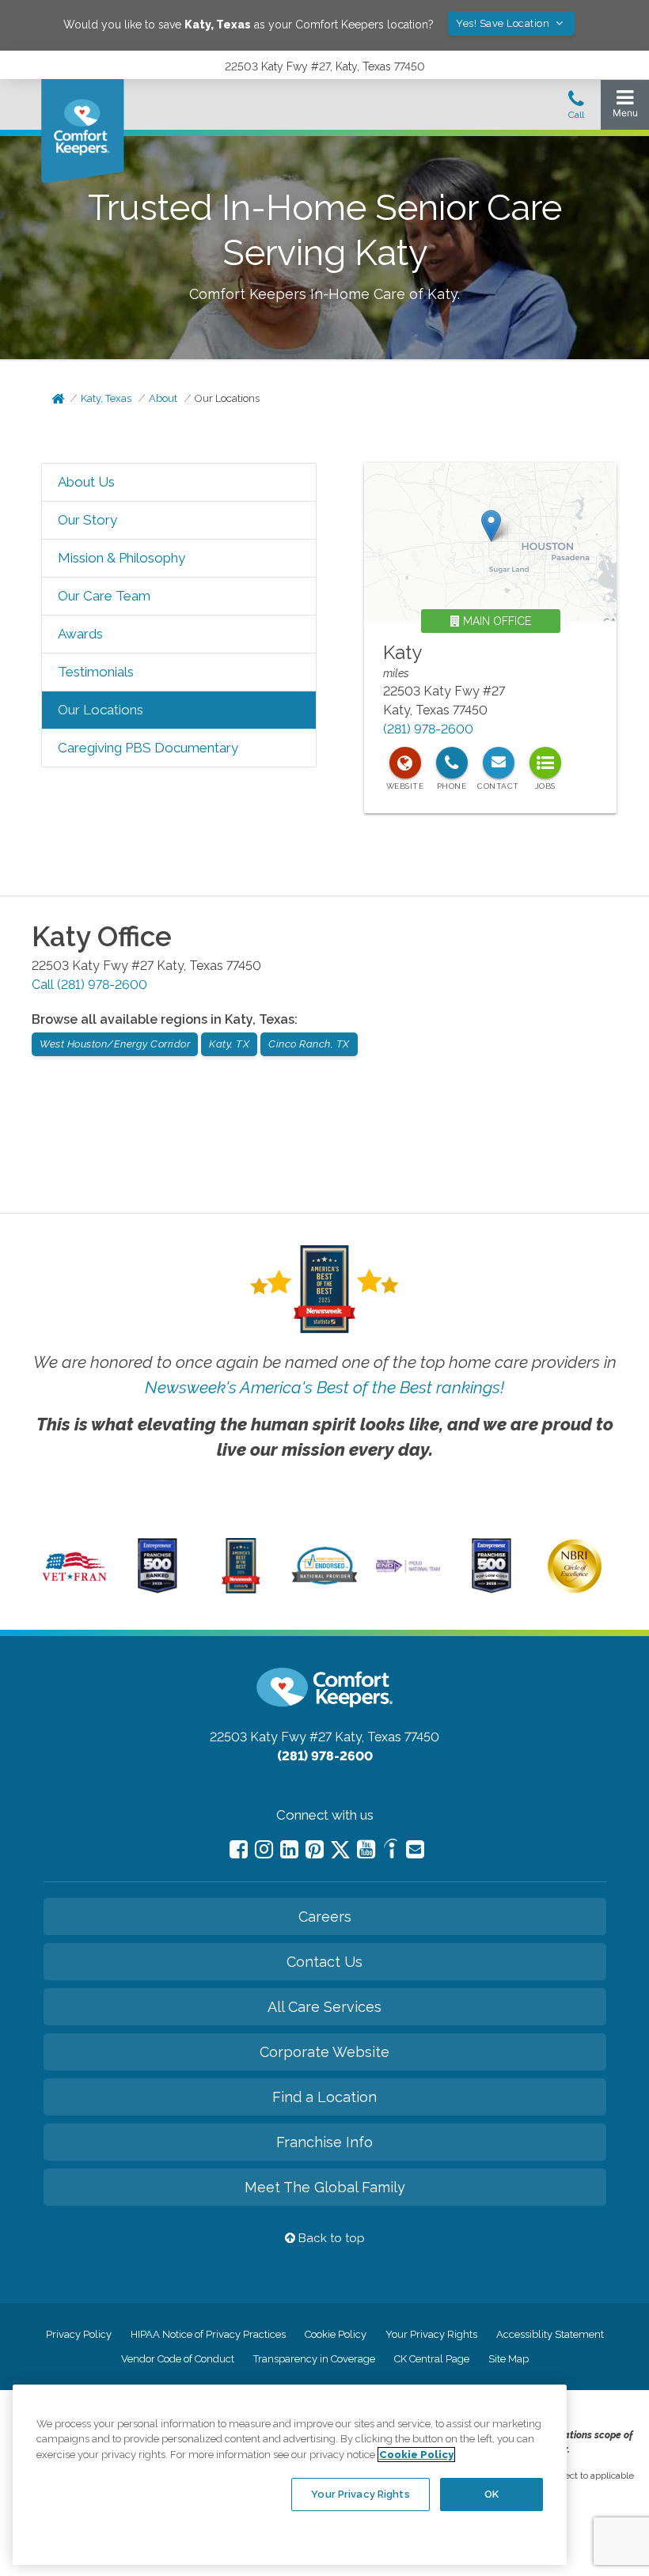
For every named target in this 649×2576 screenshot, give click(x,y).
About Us (86, 482)
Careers (325, 1917)
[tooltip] (405, 763)
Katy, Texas (106, 398)
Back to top (330, 2238)
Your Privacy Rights (431, 2334)
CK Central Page (432, 2359)
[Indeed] (391, 1851)
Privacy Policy (79, 2334)
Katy (402, 652)
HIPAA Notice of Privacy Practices (208, 2334)
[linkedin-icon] (289, 1849)
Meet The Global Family (325, 2187)
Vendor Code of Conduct (178, 2359)
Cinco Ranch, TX (309, 1044)
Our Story (87, 520)
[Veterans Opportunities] (74, 1584)
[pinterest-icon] (315, 1849)
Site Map (509, 2359)
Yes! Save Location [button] (504, 23)
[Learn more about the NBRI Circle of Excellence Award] (575, 1589)
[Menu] (625, 107)
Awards (80, 634)
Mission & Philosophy (121, 558)
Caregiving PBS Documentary (148, 748)
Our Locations (227, 398)
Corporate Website (324, 2052)
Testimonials (96, 672)
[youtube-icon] (366, 1849)
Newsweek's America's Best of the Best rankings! (324, 1387)
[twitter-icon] (340, 1851)
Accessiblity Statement (550, 2334)
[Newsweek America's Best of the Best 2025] (241, 1589)
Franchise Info (324, 2142)
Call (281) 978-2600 (89, 985)
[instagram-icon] (264, 1849)
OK (491, 2494)
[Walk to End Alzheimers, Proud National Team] (408, 1570)
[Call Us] (576, 109)
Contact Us (324, 1962)
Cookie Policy (336, 2334)
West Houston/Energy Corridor (115, 1044)
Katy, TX (229, 1044)
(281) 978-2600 (428, 729)
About (163, 398)
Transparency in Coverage (314, 2359)
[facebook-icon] (239, 1849)
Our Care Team (104, 596)
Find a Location (324, 2097)
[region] (290, 2475)
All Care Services (324, 2007)
